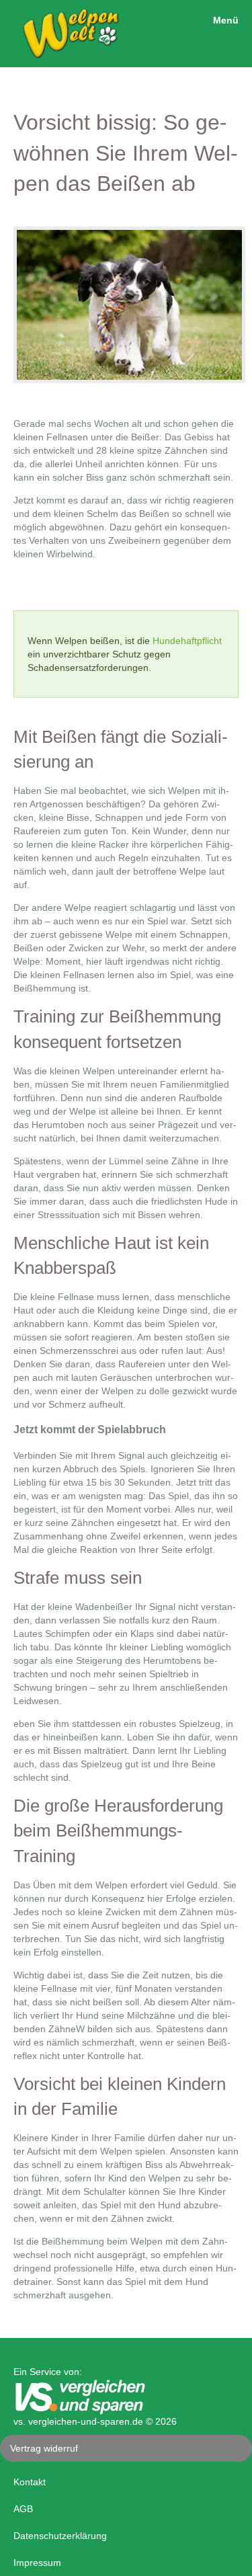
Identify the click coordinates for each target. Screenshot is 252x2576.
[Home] (61, 57)
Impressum (37, 2563)
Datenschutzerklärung (60, 2536)
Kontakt (30, 2482)
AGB (23, 2509)
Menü (226, 20)
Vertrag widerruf (44, 2448)
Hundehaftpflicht (187, 641)
